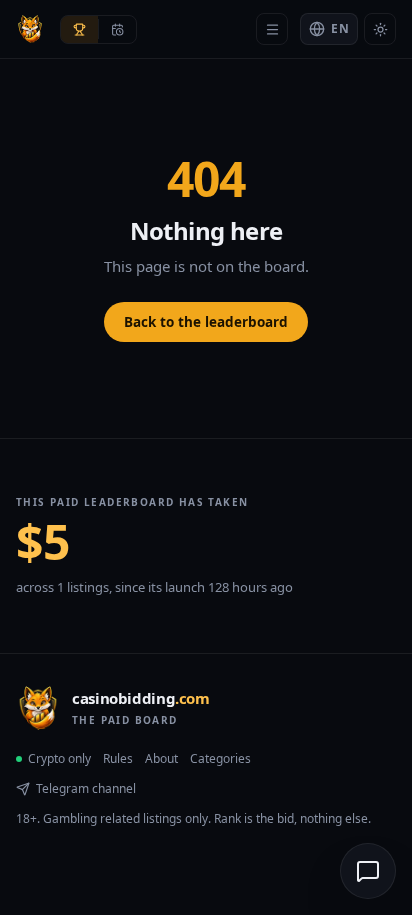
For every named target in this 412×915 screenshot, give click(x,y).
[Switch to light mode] (380, 29)
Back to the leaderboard (206, 322)
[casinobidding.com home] (30, 29)
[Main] (272, 29)
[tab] (79, 29)
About (161, 758)
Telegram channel (86, 788)
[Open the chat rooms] (368, 871)
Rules (118, 758)
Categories (220, 758)
